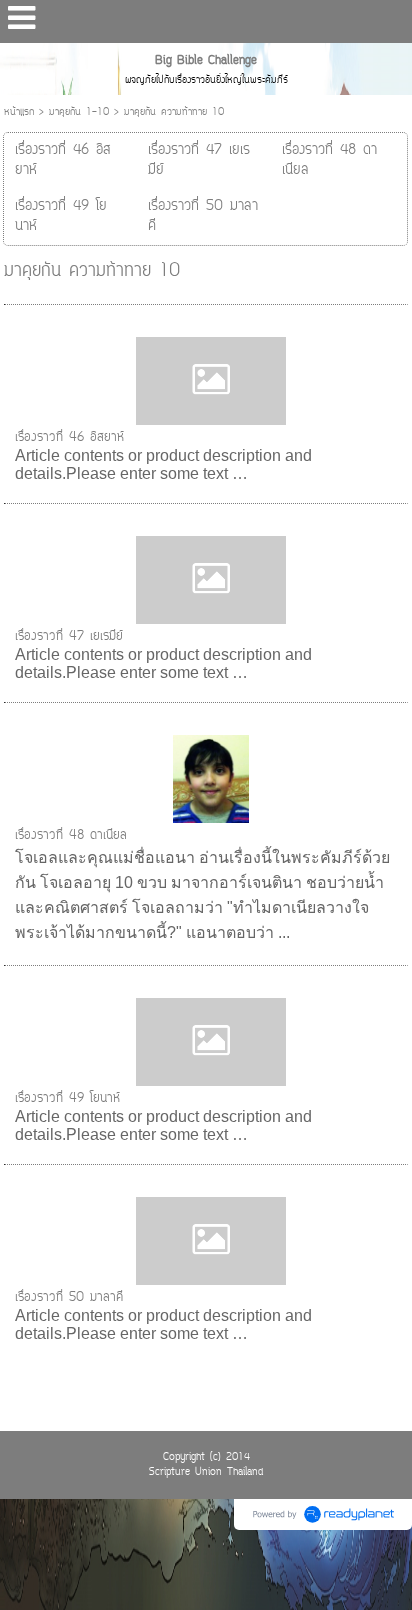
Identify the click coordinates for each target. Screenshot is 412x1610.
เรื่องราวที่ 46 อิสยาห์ (69, 437)
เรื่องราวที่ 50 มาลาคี (69, 1297)
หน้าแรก (19, 112)
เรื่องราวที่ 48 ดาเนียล (71, 835)
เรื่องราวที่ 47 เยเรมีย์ (69, 636)
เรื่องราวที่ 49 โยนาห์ (67, 1098)
